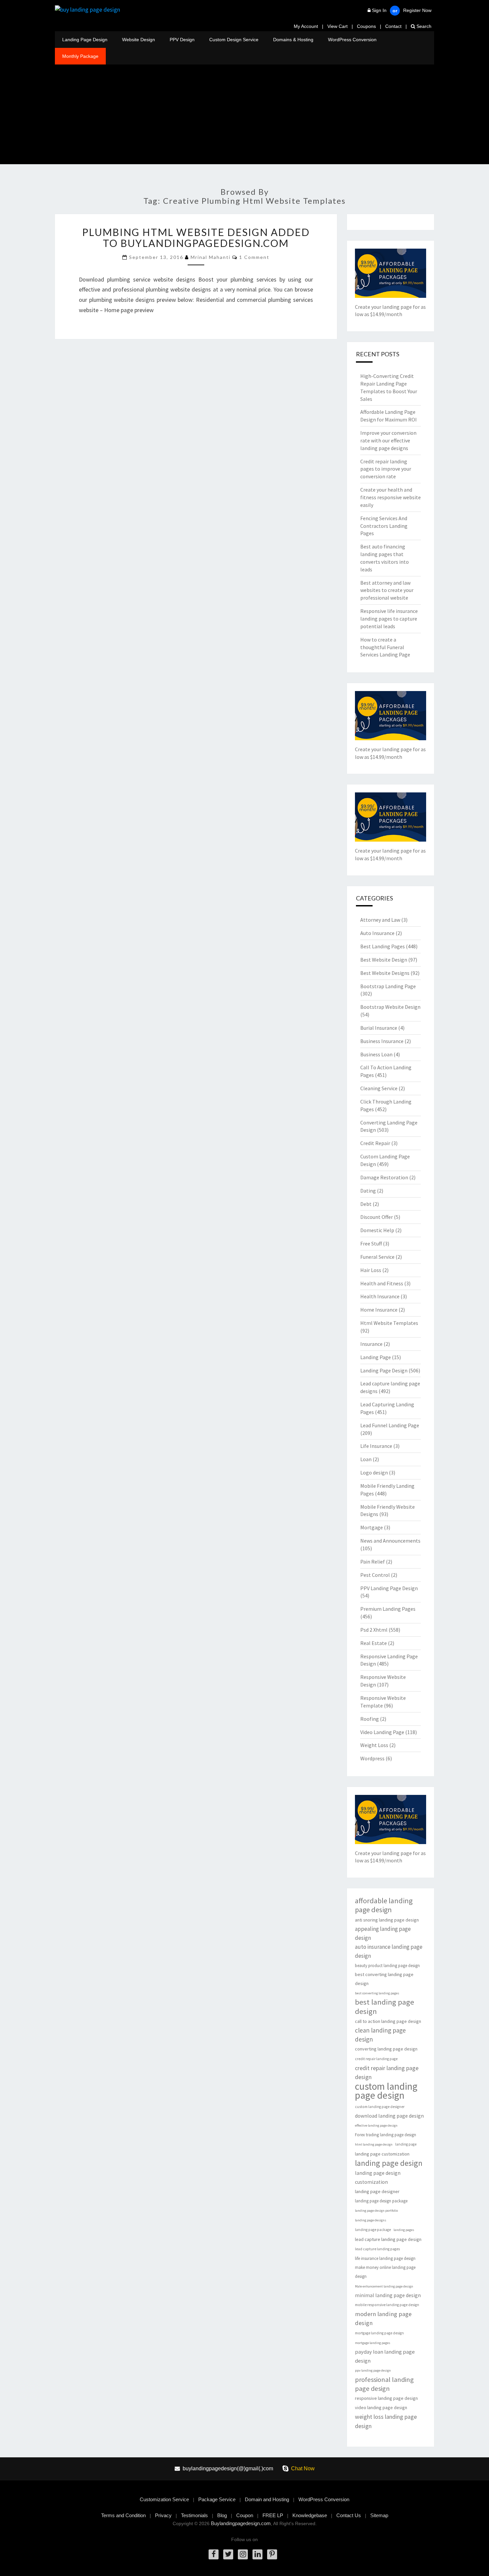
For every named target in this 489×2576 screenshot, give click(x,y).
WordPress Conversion (352, 40)
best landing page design (385, 2007)
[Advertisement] (244, 114)
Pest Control (375, 1575)
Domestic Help (377, 1230)
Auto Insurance (377, 933)
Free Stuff (371, 1243)
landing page (406, 2144)
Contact (393, 26)
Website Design (139, 40)
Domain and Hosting (267, 2499)
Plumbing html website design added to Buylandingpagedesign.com (196, 237)
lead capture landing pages (377, 2249)
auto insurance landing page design (389, 1951)
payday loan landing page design (385, 2356)
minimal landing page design (388, 2295)
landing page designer (377, 2191)
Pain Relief (373, 1562)
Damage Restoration (384, 1177)
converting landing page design (386, 2049)
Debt (366, 1204)
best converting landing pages (377, 1993)
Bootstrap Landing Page (388, 986)
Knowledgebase (310, 2515)
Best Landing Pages (383, 946)
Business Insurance (382, 1041)
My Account (306, 26)
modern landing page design (383, 2318)
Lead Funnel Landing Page (390, 1425)
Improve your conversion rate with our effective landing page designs (388, 440)
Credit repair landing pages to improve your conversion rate (386, 469)
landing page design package (381, 2201)
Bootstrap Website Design (390, 1007)
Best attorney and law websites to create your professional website (387, 590)
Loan (366, 1459)
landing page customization (382, 2154)
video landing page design (381, 2407)
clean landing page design (380, 2035)
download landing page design (389, 2116)
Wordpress (372, 1758)
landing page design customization (378, 2177)
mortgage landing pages (373, 2343)
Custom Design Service (234, 40)
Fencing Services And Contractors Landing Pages (384, 526)
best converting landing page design (384, 1979)
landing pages (404, 2230)
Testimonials (194, 2515)
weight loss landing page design (386, 2421)
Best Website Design (384, 960)
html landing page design (374, 2144)
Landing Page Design (85, 40)
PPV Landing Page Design (389, 1588)
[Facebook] (214, 2554)
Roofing (370, 1719)
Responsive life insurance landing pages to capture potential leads (389, 619)
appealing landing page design (383, 1933)
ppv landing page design (373, 2370)
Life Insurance (376, 1446)
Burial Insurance (379, 1028)
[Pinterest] (272, 2554)
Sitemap (379, 2515)
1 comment (254, 257)
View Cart (337, 26)
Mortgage (372, 1527)
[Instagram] (243, 2554)
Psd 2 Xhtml (374, 1630)
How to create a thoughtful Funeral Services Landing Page (385, 647)
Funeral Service (377, 1257)
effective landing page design (376, 2125)
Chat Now (303, 2468)
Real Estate (374, 1643)
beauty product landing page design (387, 1966)
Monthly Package (80, 56)
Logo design (374, 1472)
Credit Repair (375, 1143)
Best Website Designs (385, 973)
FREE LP (273, 2515)
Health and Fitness (382, 1283)
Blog (222, 2515)
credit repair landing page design (387, 2072)
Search (423, 26)
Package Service (217, 2499)
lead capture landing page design (388, 2239)
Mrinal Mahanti (211, 257)
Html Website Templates (389, 1323)
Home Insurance (379, 1310)
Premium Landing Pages (388, 1609)
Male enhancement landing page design (384, 2286)
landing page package (373, 2230)
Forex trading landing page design (386, 2135)
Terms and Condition (123, 2515)
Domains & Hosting (293, 40)
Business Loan (376, 1054)
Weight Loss (374, 1745)
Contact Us (349, 2515)
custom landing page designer (380, 2107)
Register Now (417, 10)
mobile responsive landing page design (387, 2305)
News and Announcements (390, 1541)
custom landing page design (386, 2091)
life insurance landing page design (385, 2258)
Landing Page (376, 1357)
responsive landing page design (386, 2398)
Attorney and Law (380, 920)
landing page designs (371, 2220)
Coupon (245, 2515)
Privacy (163, 2515)
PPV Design (182, 40)
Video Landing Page (382, 1732)
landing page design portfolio (376, 2211)
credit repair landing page (376, 2059)
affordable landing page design (384, 1905)
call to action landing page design (388, 2021)
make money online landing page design (385, 2272)
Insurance (371, 1344)
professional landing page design (384, 2384)
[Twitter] (228, 2554)
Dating (368, 1191)
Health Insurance (380, 1296)
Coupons (366, 26)
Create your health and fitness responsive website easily (391, 497)
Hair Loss (371, 1270)
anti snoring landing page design (387, 1920)
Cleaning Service (379, 1088)
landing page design (389, 2163)
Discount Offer (377, 1217)
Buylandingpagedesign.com (241, 2523)
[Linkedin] (257, 2554)
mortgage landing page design (379, 2333)
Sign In (379, 10)
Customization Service (164, 2499)
